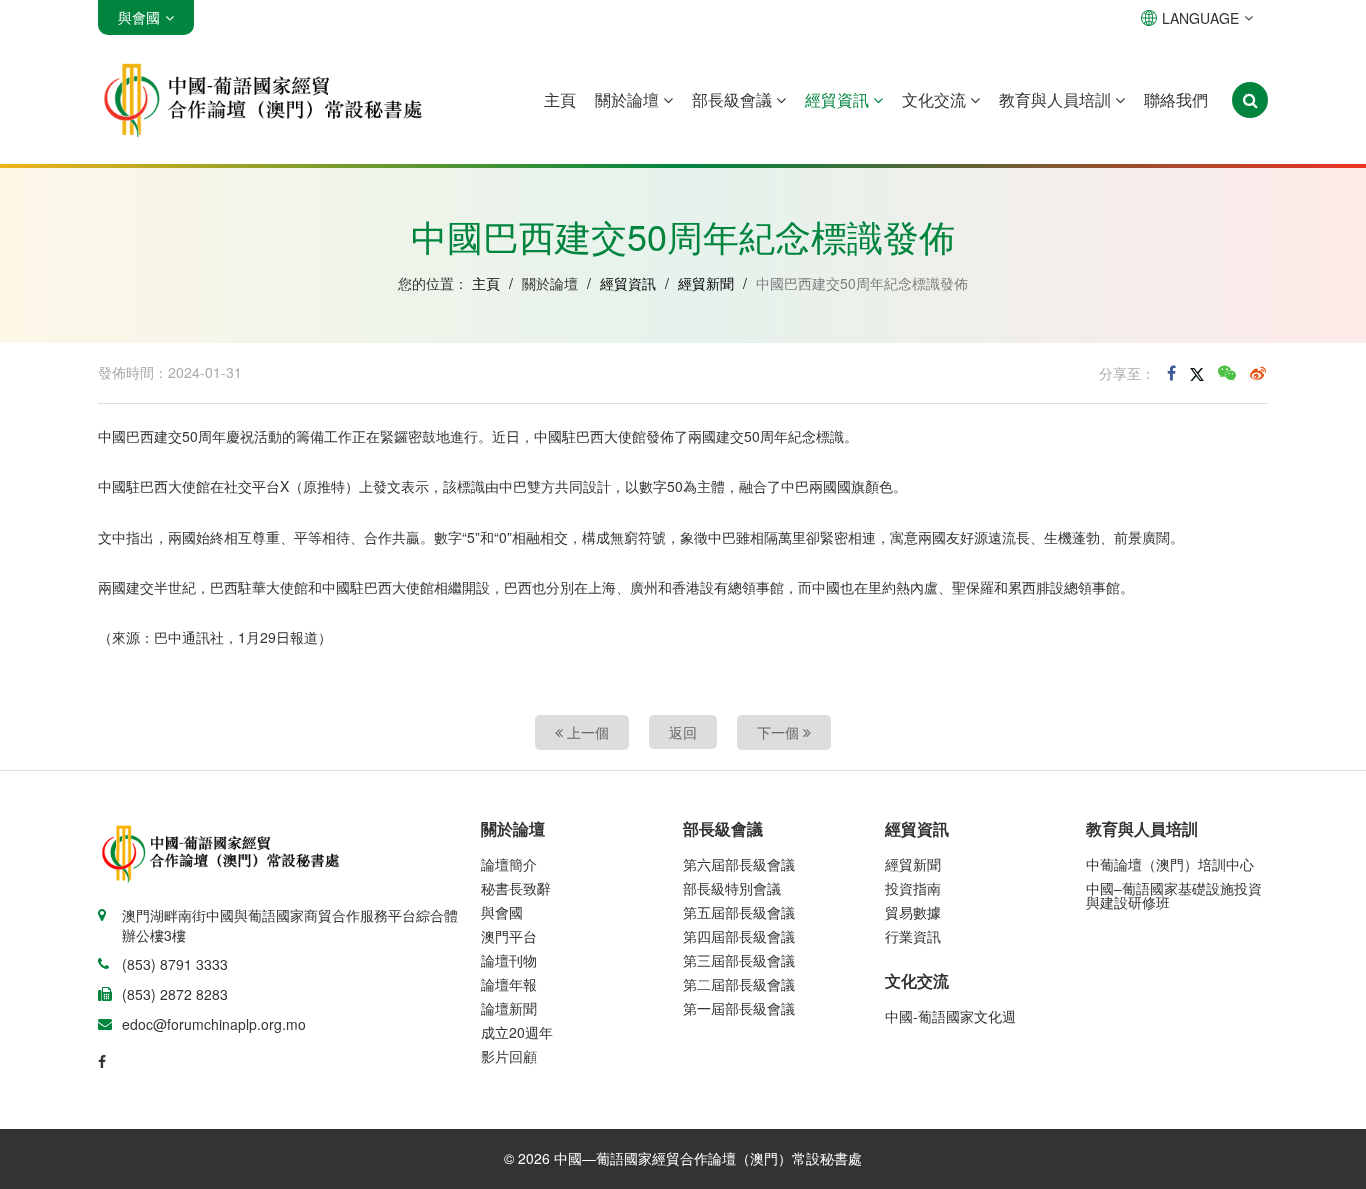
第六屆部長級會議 (739, 864)
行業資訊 (913, 936)
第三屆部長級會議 (739, 960)
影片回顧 (509, 1056)
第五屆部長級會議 (739, 912)
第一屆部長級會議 (739, 1008)
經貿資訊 (839, 99)
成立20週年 (517, 1032)
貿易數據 (913, 912)
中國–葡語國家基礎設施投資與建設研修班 (1174, 895)
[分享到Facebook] (1171, 373)
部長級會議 (734, 99)
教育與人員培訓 (1057, 99)
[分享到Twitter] (1197, 373)
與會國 (502, 912)
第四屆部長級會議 (739, 936)
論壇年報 (509, 984)
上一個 (586, 732)
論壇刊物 (509, 960)
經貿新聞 (706, 283)
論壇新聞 (509, 1008)
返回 (683, 732)
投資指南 (913, 888)
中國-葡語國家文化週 (950, 1016)
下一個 (780, 732)
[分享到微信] (1227, 373)
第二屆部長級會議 (739, 984)
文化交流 (936, 99)
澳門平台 (509, 936)
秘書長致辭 (516, 888)
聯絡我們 (1176, 99)
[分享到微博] (1258, 373)
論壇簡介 (509, 864)
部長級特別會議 (732, 888)
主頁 (560, 99)
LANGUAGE (1200, 18)
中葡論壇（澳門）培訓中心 (1170, 864)
